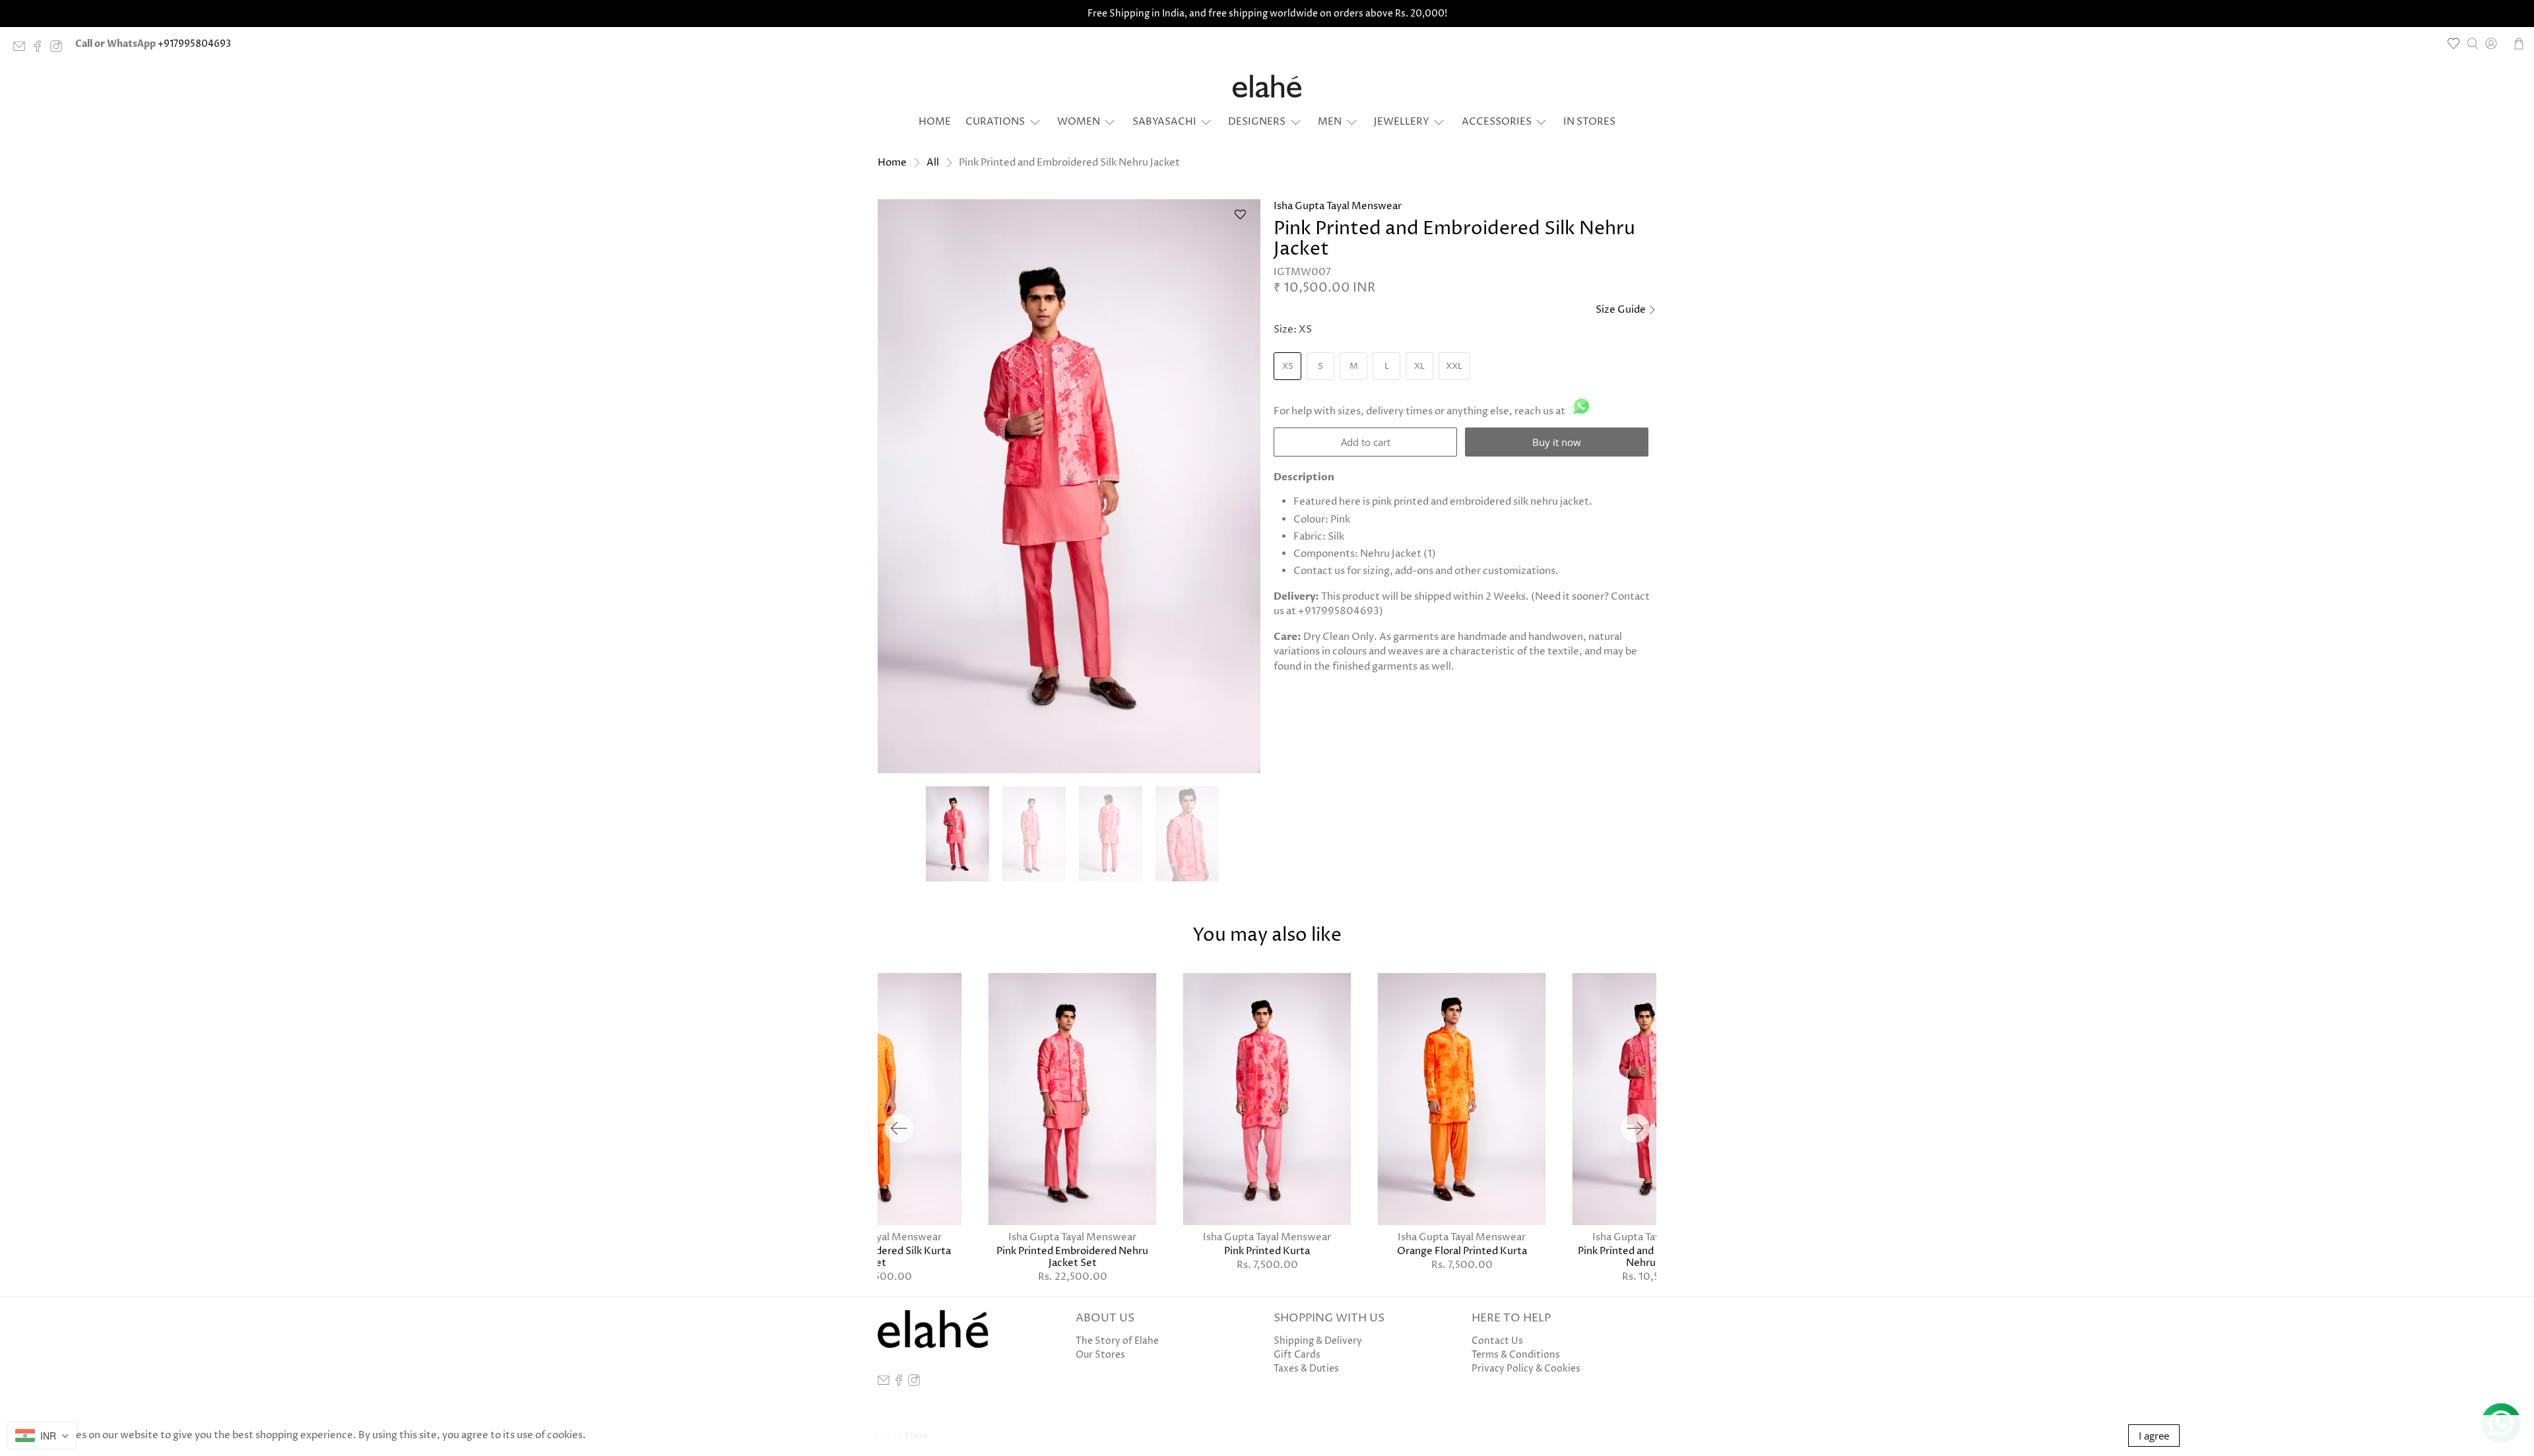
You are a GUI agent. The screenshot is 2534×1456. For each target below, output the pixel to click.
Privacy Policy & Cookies (1526, 1369)
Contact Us (1497, 1341)
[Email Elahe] (22, 49)
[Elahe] (1267, 86)
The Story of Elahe (1117, 1341)
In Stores (1589, 122)
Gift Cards (1297, 1355)
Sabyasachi (1164, 122)
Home (935, 122)
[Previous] (899, 1128)
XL (1419, 366)
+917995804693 (194, 44)
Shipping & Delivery (1318, 1341)
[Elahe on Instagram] (59, 49)
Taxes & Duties (1306, 1369)
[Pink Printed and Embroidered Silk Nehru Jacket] (1069, 486)
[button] (1240, 220)
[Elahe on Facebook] (41, 49)
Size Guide (1622, 310)
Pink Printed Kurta (1267, 1251)
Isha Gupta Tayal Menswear (1338, 206)
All (933, 163)
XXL (1454, 366)
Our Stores (1100, 1355)
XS (1288, 366)
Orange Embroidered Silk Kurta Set (878, 1257)
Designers (1257, 122)
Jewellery (1402, 122)
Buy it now (1557, 442)
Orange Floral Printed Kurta (1462, 1251)
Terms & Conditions (1516, 1355)
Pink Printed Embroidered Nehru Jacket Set (1072, 1257)
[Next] (1635, 1128)
